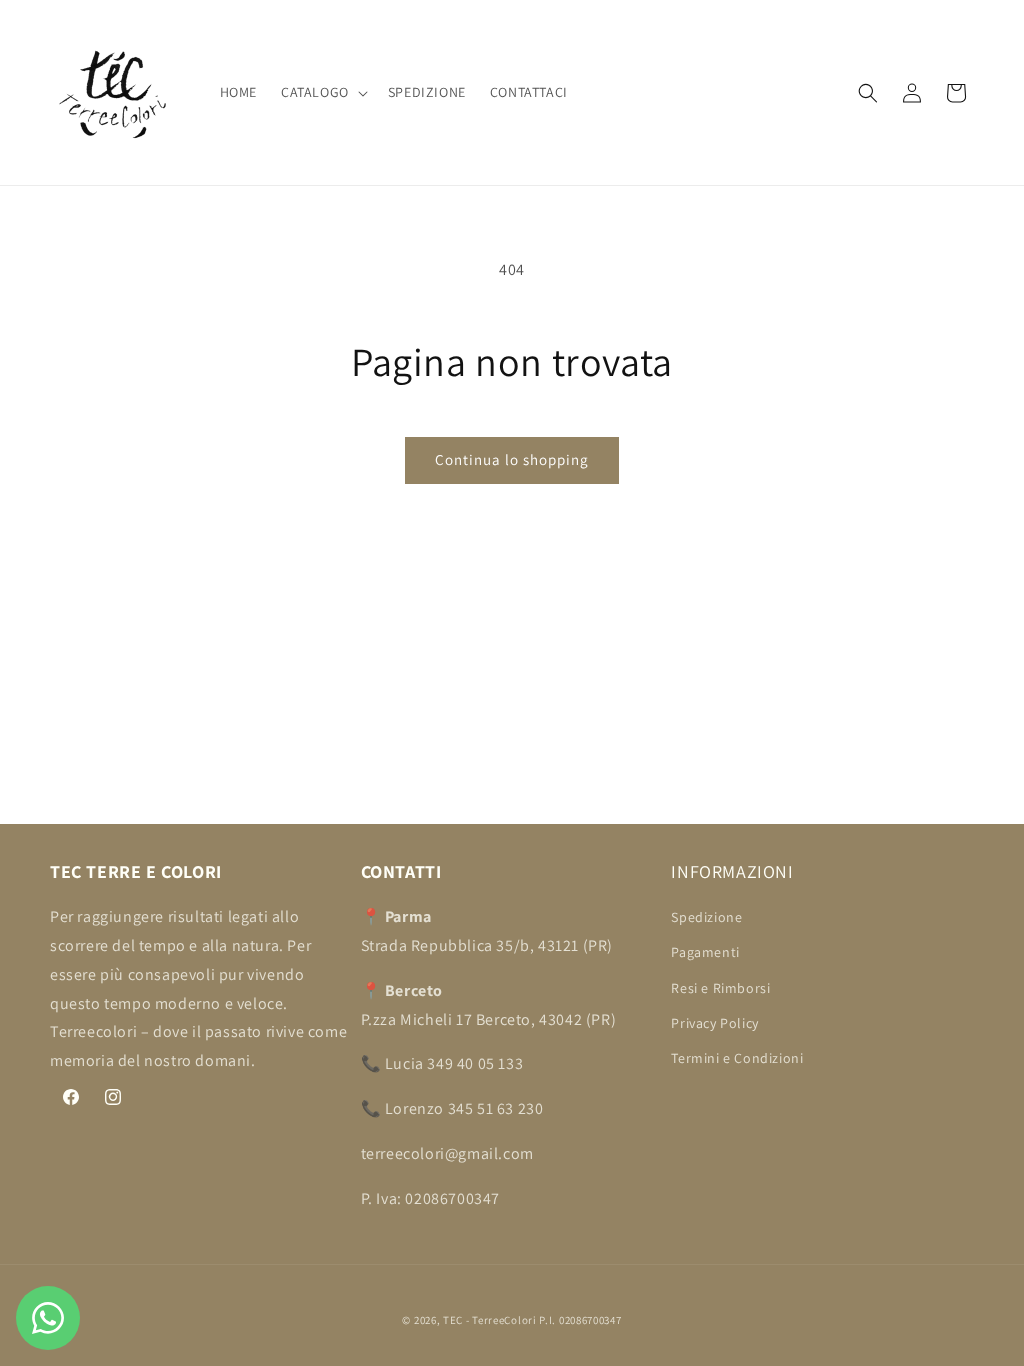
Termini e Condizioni (737, 1058)
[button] (322, 92)
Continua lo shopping (512, 459)
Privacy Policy (714, 1023)
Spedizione (706, 917)
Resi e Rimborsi (720, 988)
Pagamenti (705, 952)
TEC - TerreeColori (490, 1320)
